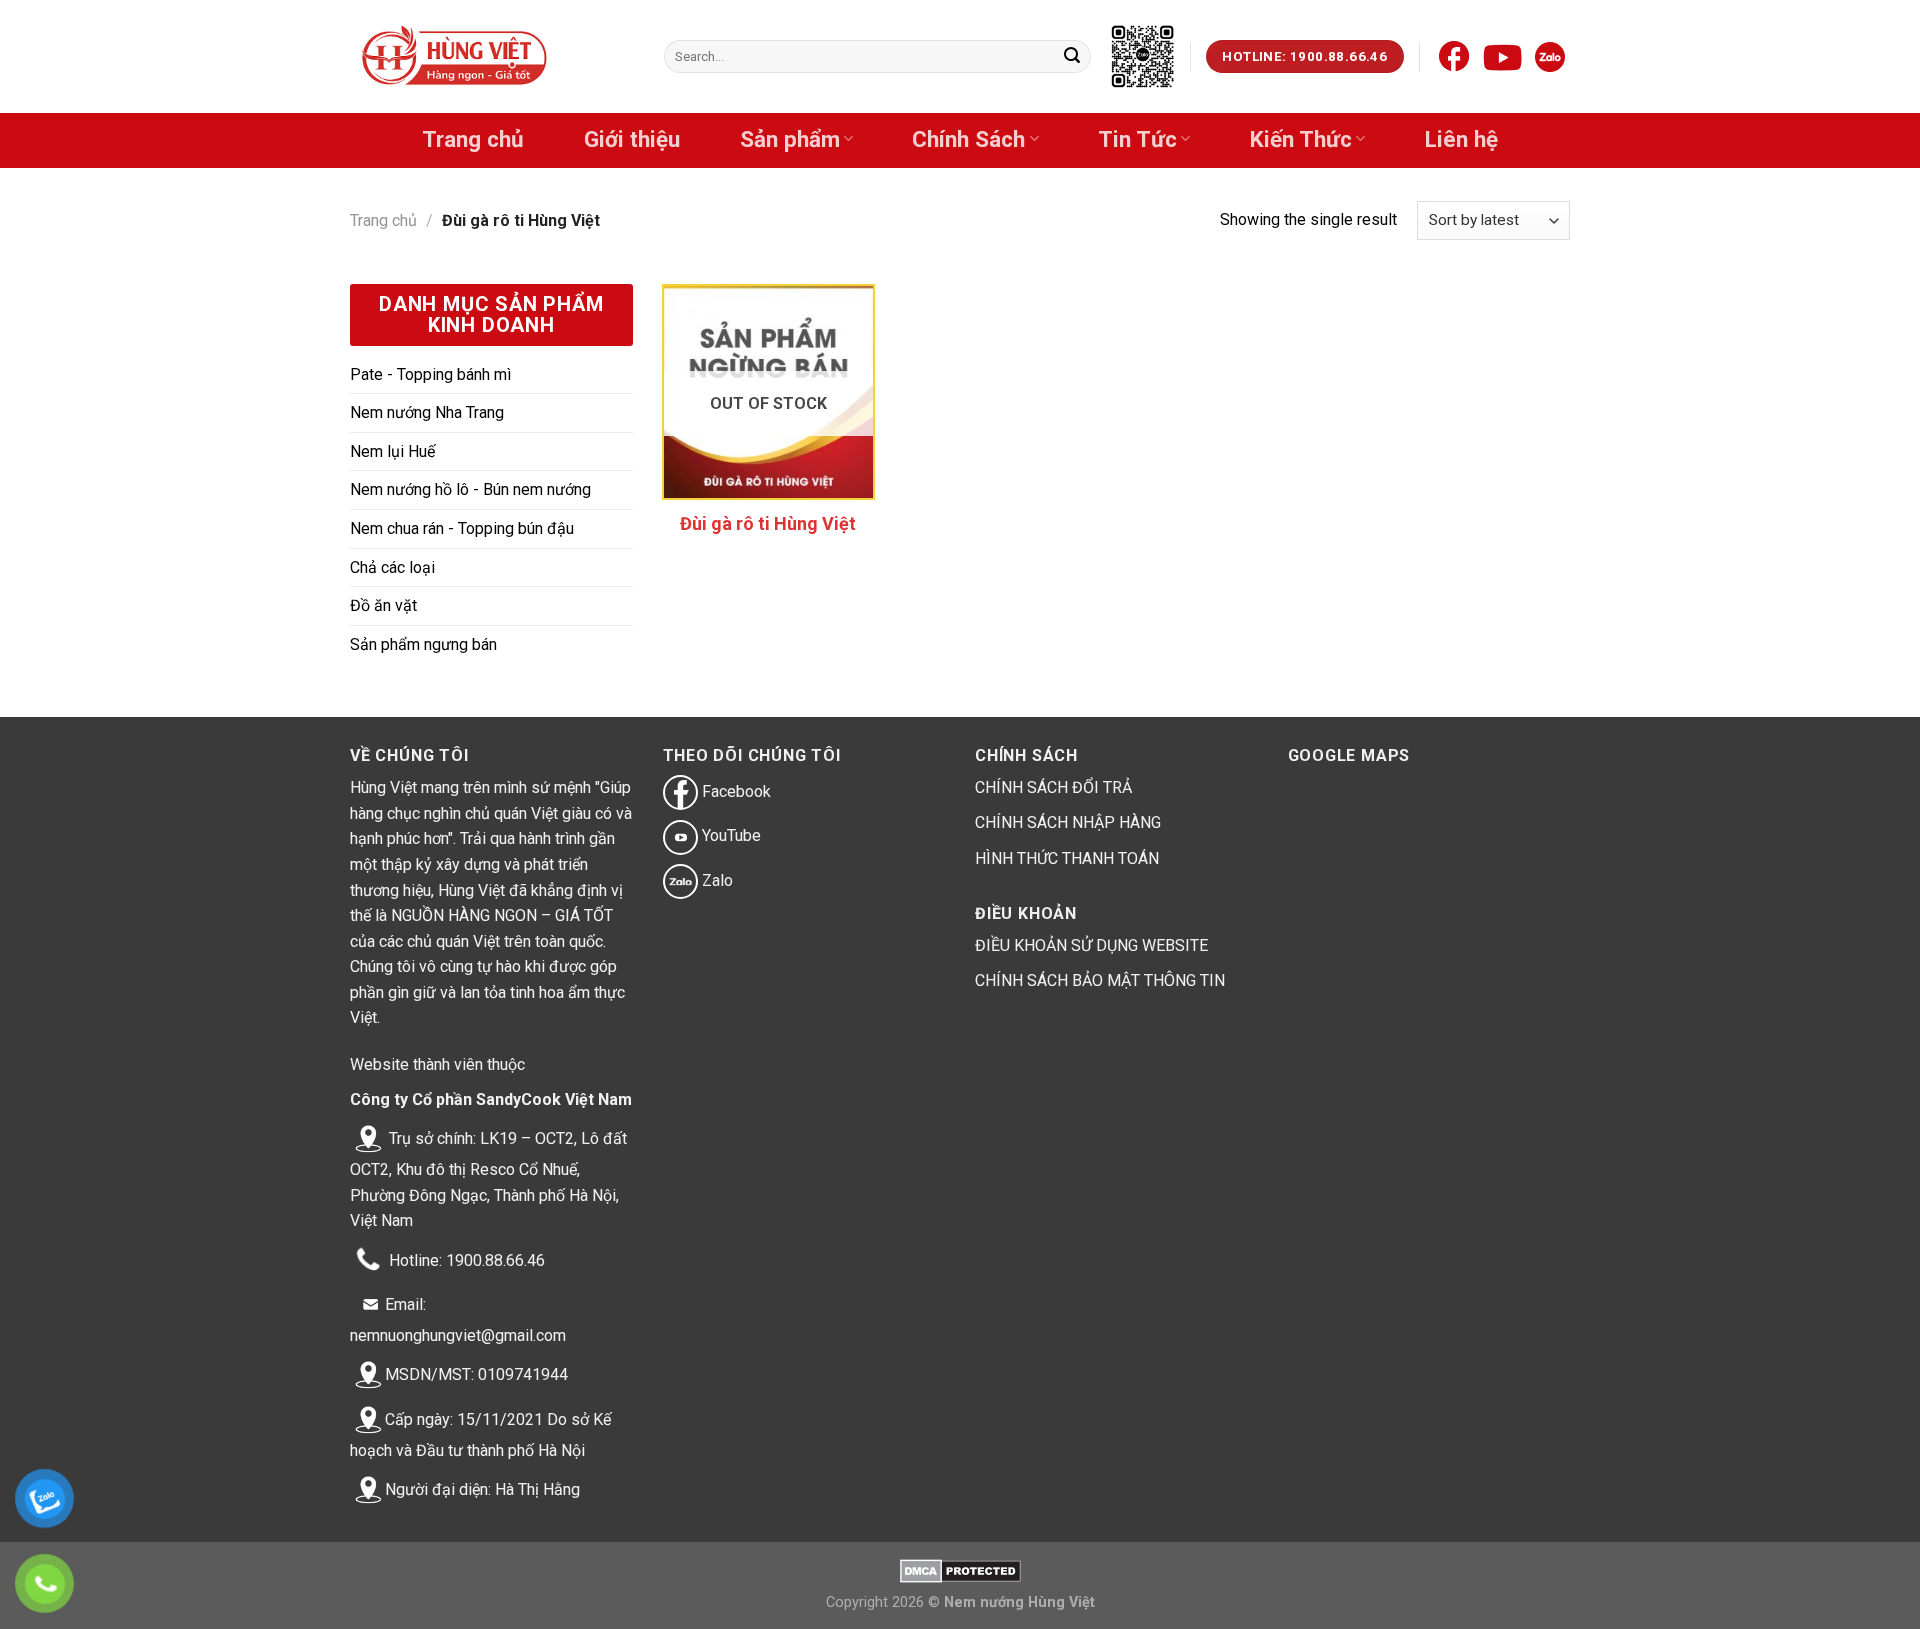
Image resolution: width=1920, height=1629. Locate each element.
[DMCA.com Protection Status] (960, 1570)
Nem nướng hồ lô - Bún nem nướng (470, 489)
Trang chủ (473, 139)
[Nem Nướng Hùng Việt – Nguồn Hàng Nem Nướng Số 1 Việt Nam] (456, 57)
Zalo (715, 880)
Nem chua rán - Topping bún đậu (462, 528)
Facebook (734, 791)
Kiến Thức (1301, 139)
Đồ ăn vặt (383, 605)
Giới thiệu (632, 139)
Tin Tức (1137, 139)
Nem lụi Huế (392, 451)
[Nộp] (1072, 57)
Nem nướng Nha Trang (427, 412)
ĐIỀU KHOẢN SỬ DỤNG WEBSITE (1091, 945)
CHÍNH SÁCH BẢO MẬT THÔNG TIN (1100, 980)
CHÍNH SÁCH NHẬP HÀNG (1068, 822)
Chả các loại (392, 567)
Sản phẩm (790, 139)
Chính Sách (968, 139)
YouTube (729, 835)
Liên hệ (1461, 139)
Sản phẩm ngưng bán (423, 644)
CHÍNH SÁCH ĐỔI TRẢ (1053, 787)
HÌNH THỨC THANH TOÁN (1067, 858)
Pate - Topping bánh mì (430, 374)
